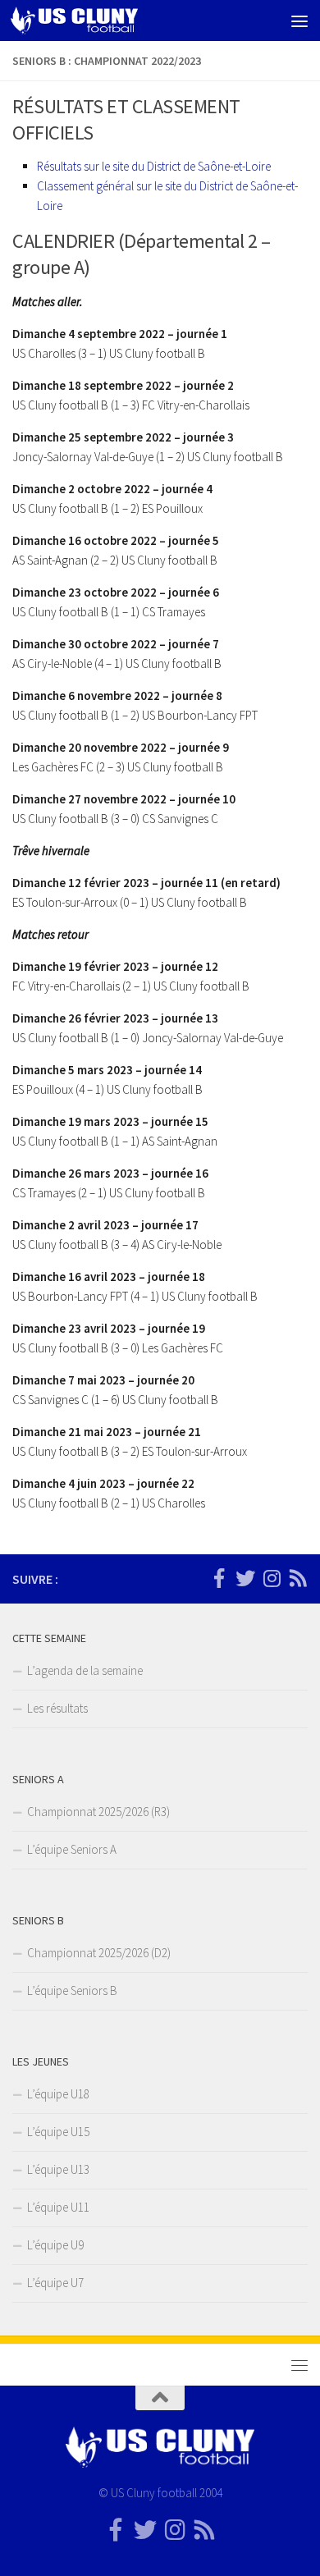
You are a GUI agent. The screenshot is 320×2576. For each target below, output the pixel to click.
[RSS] (298, 1578)
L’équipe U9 (55, 2245)
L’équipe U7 (55, 2283)
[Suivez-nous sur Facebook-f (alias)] (219, 1578)
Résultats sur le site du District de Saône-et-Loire (154, 166)
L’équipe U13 (58, 2169)
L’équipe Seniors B (72, 1990)
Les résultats (57, 1708)
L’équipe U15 (58, 2132)
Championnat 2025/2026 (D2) (99, 1953)
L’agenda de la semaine (85, 1670)
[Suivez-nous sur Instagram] (272, 1578)
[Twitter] (245, 1578)
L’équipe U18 (58, 2094)
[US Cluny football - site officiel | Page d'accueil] (96, 21)
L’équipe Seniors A (72, 1849)
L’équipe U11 (58, 2207)
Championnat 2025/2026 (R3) (98, 1812)
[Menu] (299, 21)
